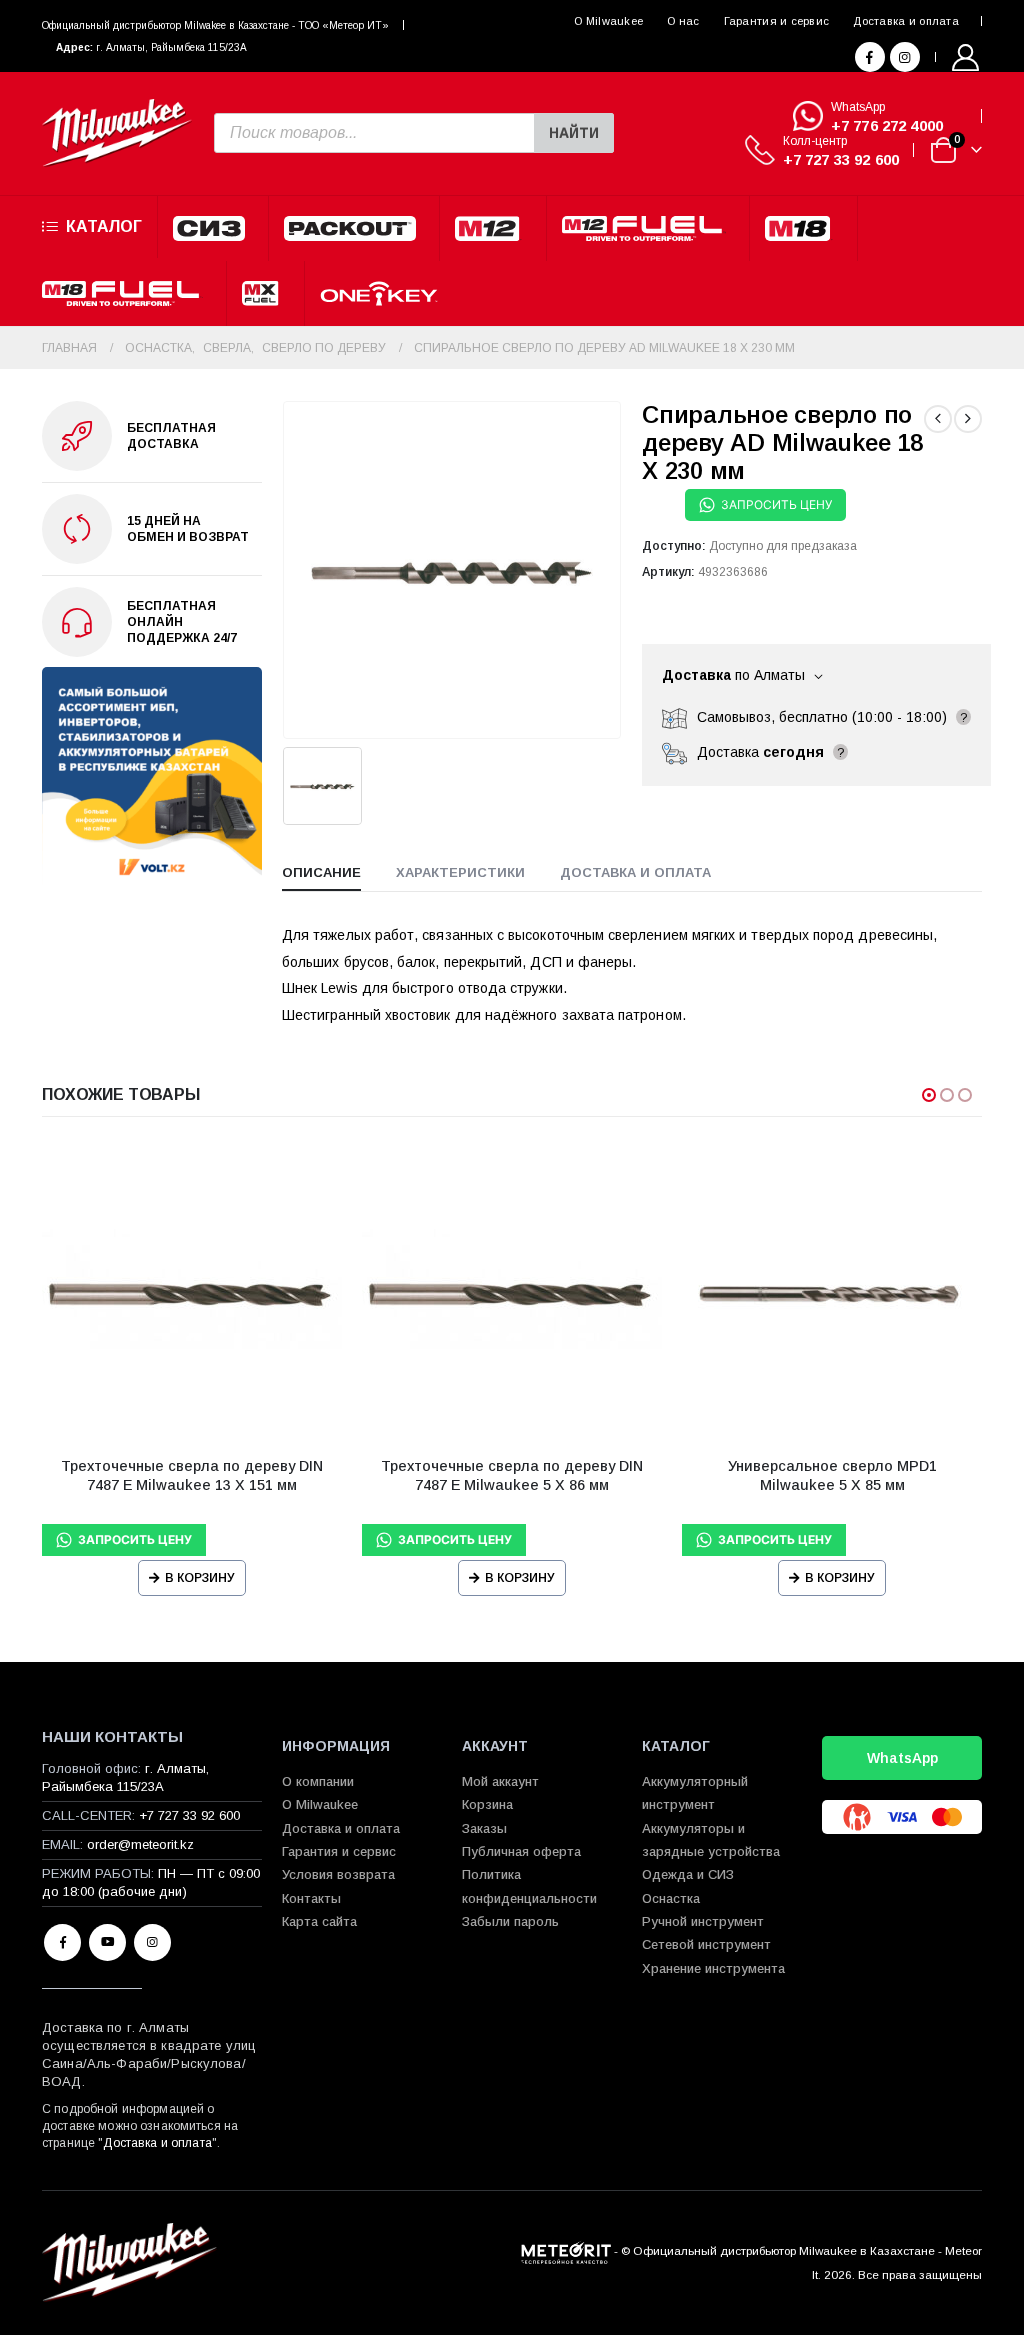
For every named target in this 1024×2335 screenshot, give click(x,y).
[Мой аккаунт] (966, 57)
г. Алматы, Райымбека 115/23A (171, 47)
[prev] (938, 419)
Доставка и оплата (906, 21)
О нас (683, 21)
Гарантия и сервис (777, 21)
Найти (574, 133)
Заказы (484, 1828)
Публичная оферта (521, 1851)
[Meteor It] (566, 2250)
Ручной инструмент (703, 1921)
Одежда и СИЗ (688, 1874)
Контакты (311, 1898)
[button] (929, 1095)
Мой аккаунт (500, 1781)
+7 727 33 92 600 (841, 159)
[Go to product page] (192, 1291)
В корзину (200, 1578)
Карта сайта (319, 1921)
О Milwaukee (608, 21)
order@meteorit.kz (140, 1844)
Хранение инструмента (713, 1968)
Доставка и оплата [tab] (635, 872)
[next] (968, 419)
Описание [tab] (321, 872)
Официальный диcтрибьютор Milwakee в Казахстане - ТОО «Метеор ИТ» (215, 25)
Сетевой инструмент (706, 1944)
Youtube (107, 1942)
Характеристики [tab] (460, 872)
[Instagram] (905, 57)
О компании (318, 1781)
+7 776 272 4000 (887, 125)
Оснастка (671, 1898)
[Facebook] (870, 57)
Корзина (487, 1804)
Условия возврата (338, 1874)
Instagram (152, 1942)
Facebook (62, 1942)
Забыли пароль (510, 1921)
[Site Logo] (117, 133)
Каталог (104, 226)
